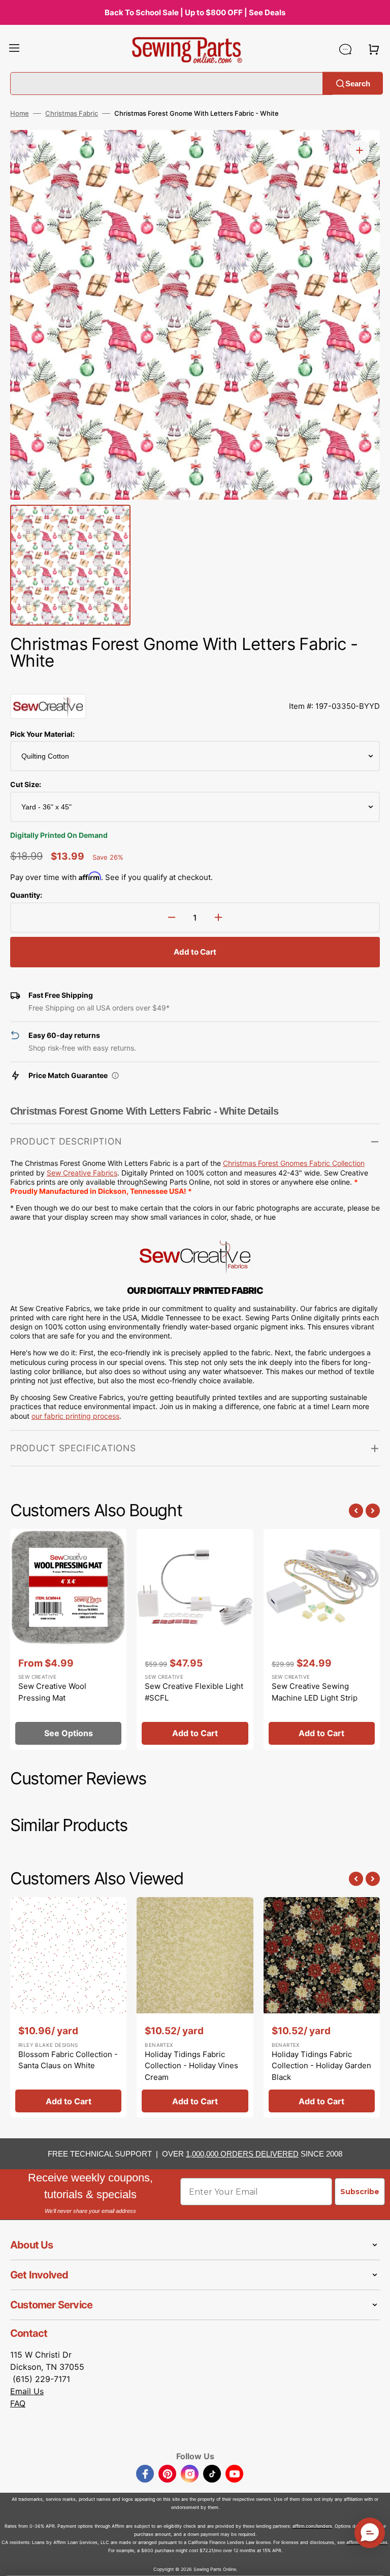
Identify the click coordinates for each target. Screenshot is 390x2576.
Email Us (27, 2391)
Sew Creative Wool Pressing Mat (52, 1692)
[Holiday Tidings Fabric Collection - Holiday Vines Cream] (195, 2007)
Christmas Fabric (72, 113)
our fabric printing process (75, 1416)
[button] (14, 49)
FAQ (18, 2403)
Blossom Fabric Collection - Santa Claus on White (68, 2060)
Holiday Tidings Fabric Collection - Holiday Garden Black (321, 2066)
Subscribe (360, 2192)
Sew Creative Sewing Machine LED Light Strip (315, 1692)
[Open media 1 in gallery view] (360, 150)
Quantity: (26, 895)
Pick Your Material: (42, 734)
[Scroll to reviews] (195, 683)
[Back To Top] (375, 2561)
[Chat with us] (345, 49)
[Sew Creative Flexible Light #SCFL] (195, 1639)
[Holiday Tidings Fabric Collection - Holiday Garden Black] (322, 2007)
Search (358, 83)
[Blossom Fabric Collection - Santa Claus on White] (68, 2007)
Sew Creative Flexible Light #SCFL (194, 1692)
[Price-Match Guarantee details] (115, 1075)
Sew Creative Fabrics (82, 1173)
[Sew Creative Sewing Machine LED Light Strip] (322, 1639)
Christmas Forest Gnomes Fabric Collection (294, 1163)
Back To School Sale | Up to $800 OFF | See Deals (195, 12)
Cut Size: (26, 784)
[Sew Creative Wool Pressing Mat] (68, 1639)
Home (20, 113)
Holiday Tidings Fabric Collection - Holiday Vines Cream (191, 2066)
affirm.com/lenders (312, 2526)
